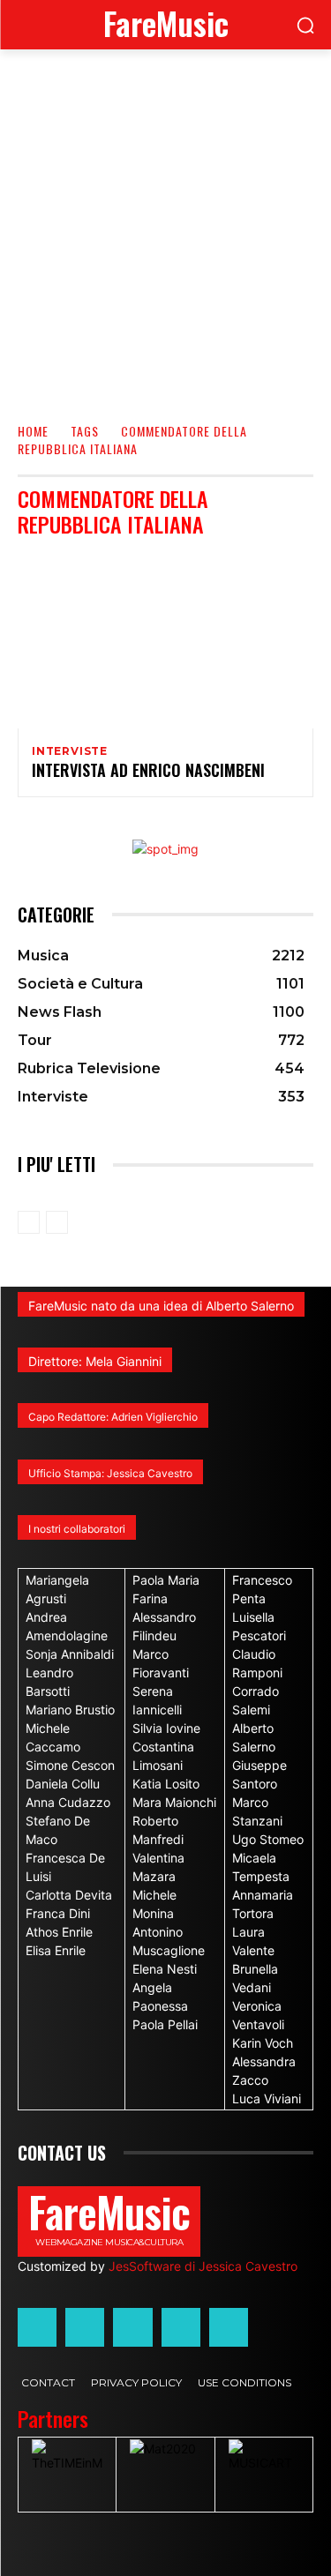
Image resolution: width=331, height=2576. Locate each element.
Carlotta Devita (69, 1895)
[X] (181, 2327)
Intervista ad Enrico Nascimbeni (148, 770)
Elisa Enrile (56, 1950)
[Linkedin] (132, 2327)
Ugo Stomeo (268, 1839)
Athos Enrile (59, 1932)
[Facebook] (37, 2327)
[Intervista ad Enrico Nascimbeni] (165, 640)
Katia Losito (166, 1784)
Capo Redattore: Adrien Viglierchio (113, 1417)
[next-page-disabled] (57, 1222)
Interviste (70, 751)
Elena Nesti (165, 1969)
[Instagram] (85, 2327)
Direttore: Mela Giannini (95, 1361)
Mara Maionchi (174, 1802)
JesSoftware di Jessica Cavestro (203, 2266)
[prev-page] (29, 1222)
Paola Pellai (165, 2024)
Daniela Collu (63, 1784)
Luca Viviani (267, 2098)
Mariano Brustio (70, 1710)
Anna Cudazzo (68, 1802)
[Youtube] (229, 2327)
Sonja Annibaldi (70, 1654)
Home (33, 431)
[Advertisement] (165, 224)
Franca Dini (58, 1913)
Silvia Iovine (166, 1728)
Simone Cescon (70, 1765)
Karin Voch (263, 2043)
